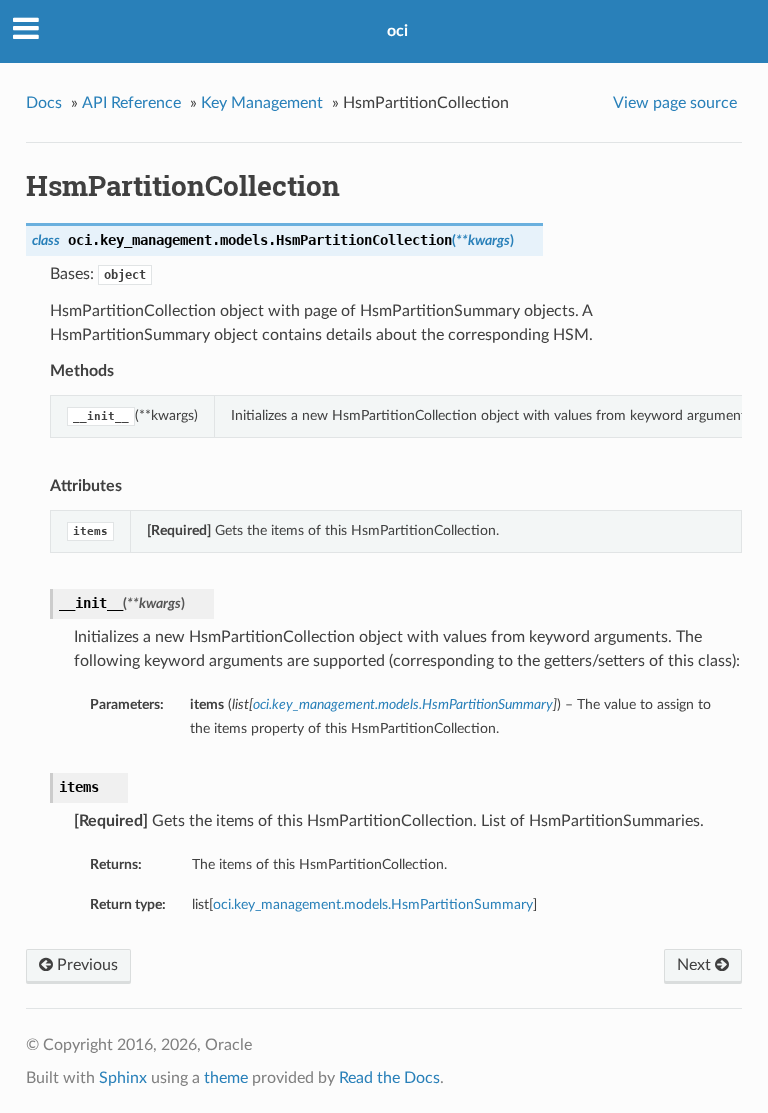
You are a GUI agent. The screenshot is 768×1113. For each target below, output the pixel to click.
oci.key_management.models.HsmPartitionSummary (373, 904)
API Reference (131, 103)
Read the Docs (389, 1078)
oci (397, 31)
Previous (85, 965)
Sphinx (123, 1078)
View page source (675, 103)
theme (226, 1078)
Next (696, 965)
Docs (44, 103)
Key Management (262, 103)
